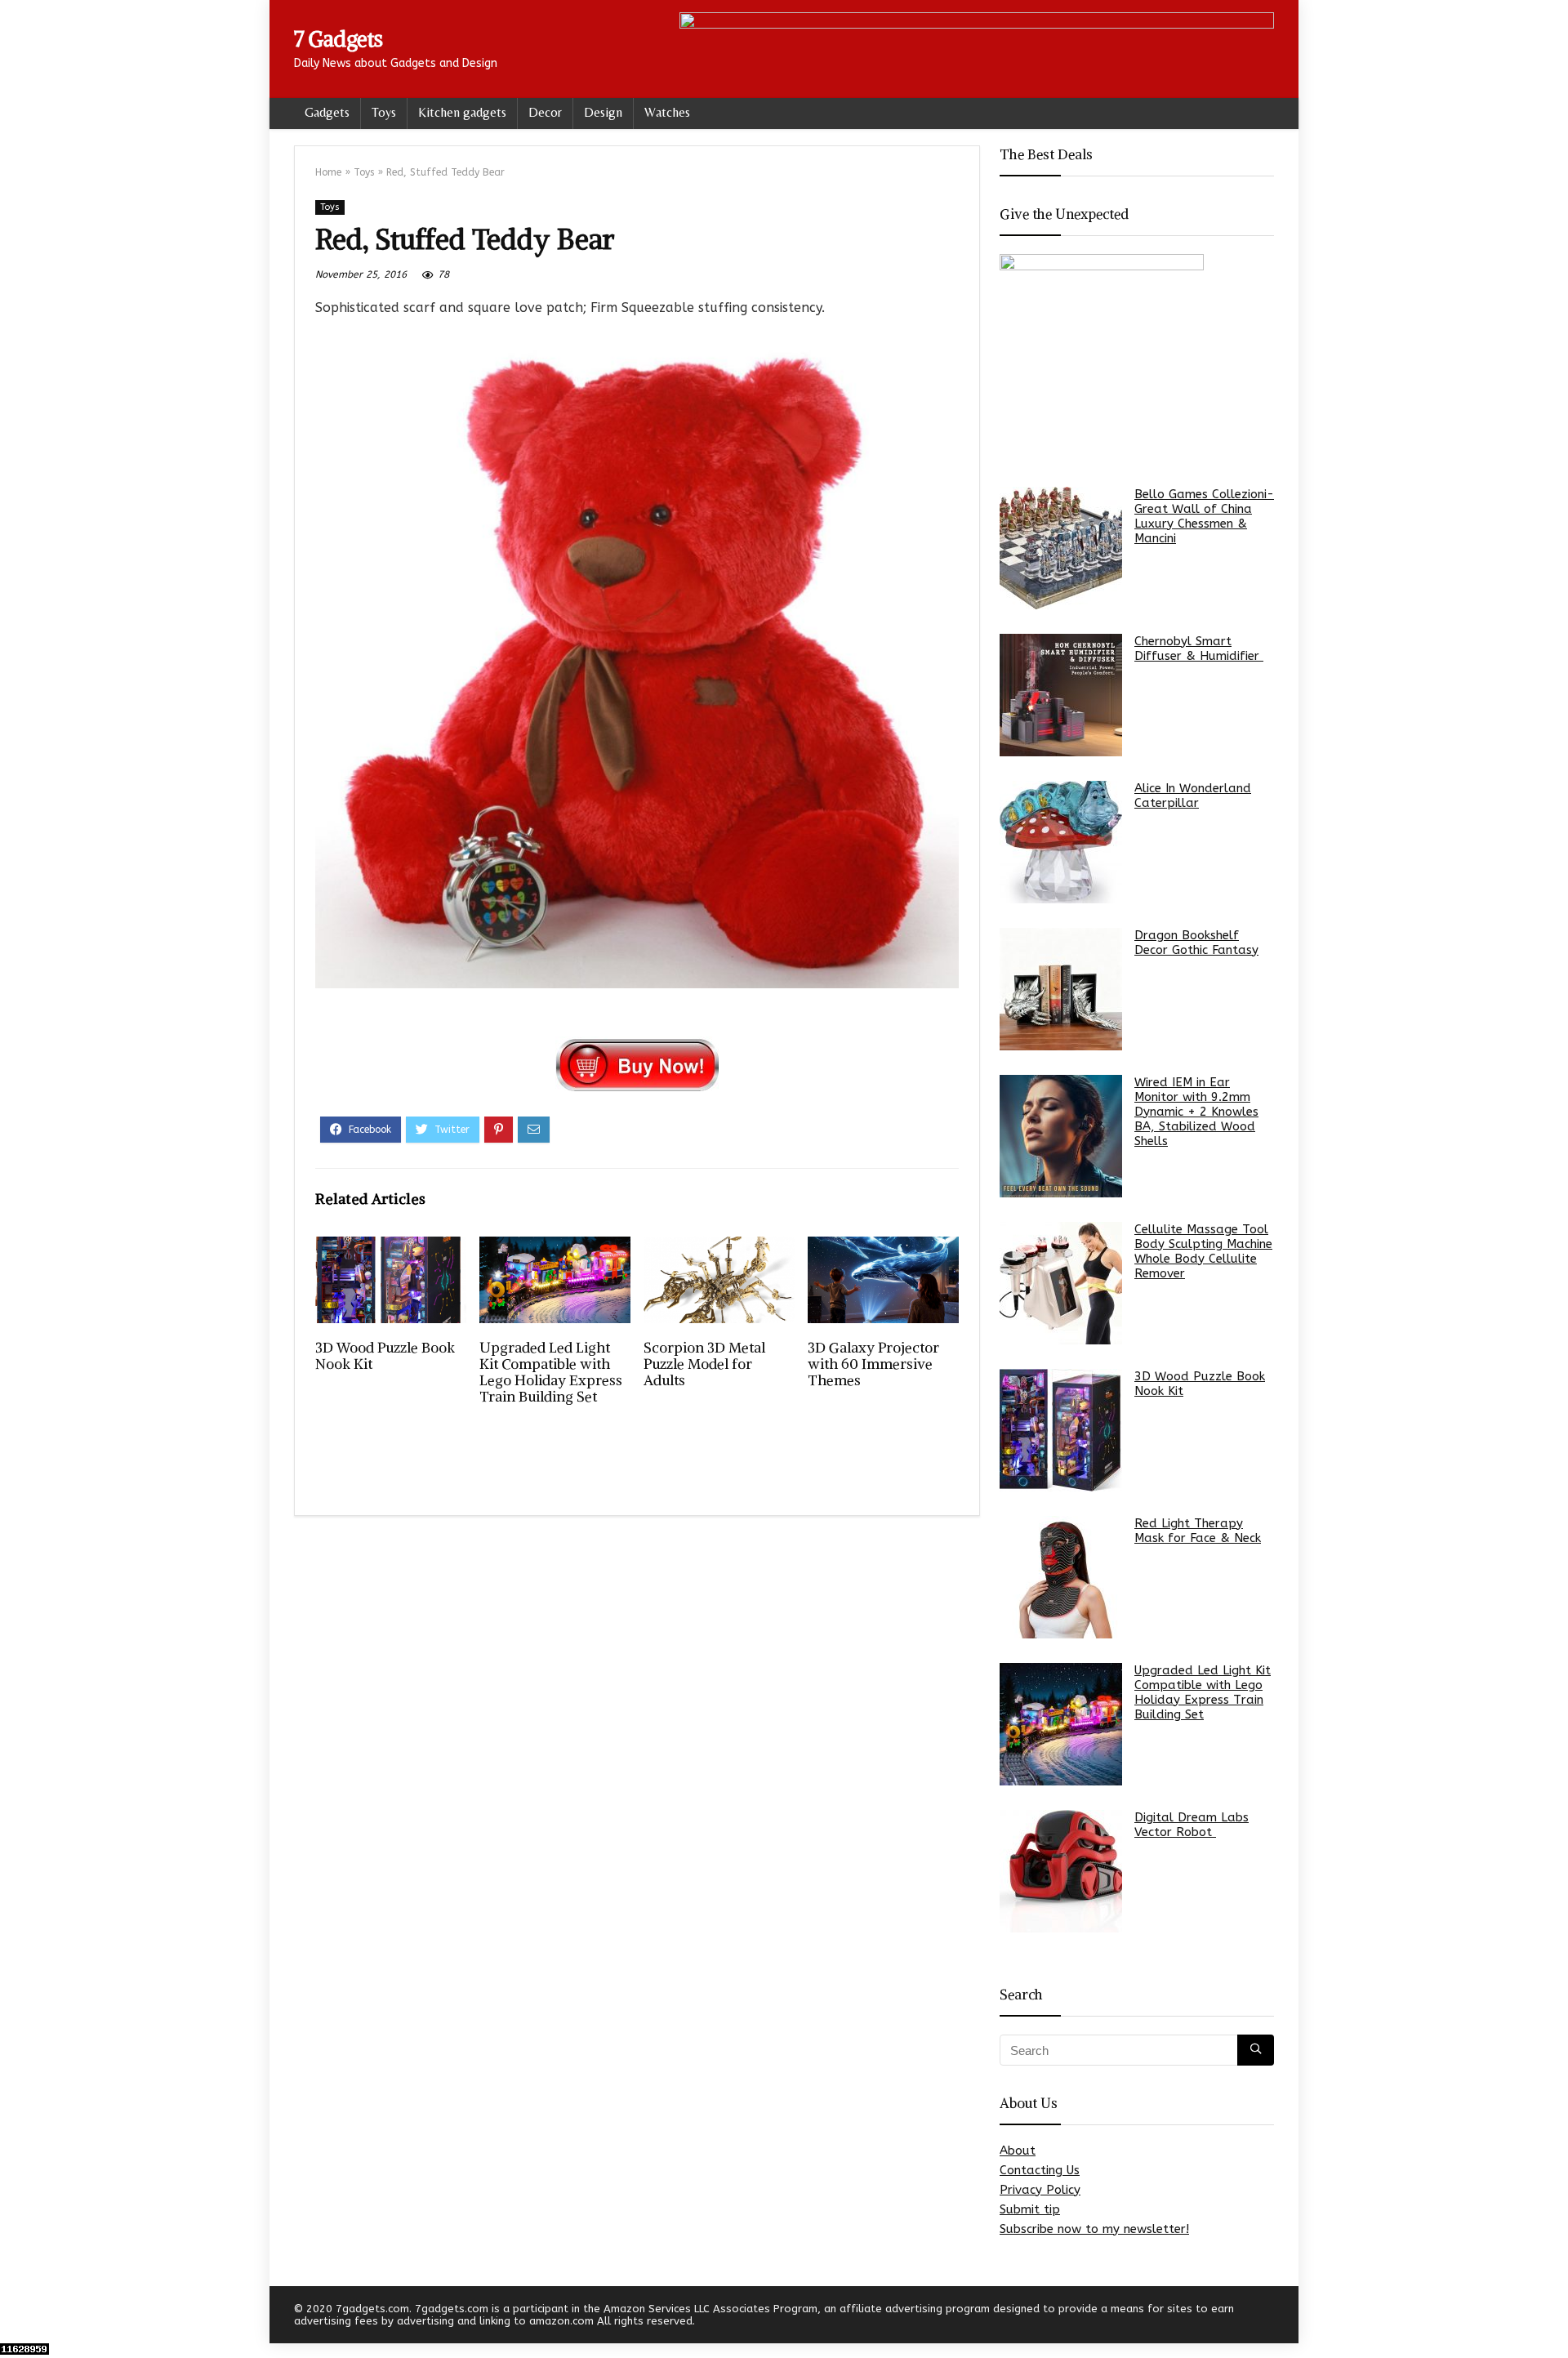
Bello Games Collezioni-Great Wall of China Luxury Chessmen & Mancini (1204, 516)
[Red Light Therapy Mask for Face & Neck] (1061, 1577)
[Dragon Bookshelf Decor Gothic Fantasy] (1061, 989)
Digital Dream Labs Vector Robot (1192, 1825)
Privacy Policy (1040, 2190)
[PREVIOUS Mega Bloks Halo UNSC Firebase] (16, 2317)
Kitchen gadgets (462, 112)
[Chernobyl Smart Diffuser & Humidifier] (1061, 695)
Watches (667, 112)
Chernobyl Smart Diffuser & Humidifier (1199, 649)
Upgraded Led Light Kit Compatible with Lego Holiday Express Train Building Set (551, 1372)
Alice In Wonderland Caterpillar (1193, 796)
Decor (545, 112)
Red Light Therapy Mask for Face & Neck (1198, 1531)
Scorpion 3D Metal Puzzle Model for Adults (704, 1364)
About (1018, 2151)
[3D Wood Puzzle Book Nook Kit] (1061, 1430)
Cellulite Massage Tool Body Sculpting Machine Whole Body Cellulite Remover (1203, 1251)
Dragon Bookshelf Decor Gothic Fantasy (1196, 943)
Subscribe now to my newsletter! (1094, 2229)
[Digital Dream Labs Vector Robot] (1061, 1871)
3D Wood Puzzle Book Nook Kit (385, 1356)
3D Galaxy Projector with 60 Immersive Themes (873, 1364)
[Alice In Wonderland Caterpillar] (1061, 842)
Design (603, 112)
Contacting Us (1040, 2170)
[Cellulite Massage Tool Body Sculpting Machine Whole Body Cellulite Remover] (1061, 1283)
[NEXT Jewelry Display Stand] (1552, 2317)
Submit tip (1030, 2209)
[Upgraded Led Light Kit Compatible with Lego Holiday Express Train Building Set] (1061, 1724)
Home (328, 172)
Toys (384, 112)
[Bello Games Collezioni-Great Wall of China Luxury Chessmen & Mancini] (1061, 548)
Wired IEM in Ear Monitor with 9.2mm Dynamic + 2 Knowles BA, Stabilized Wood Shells (1196, 1112)
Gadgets (327, 112)
